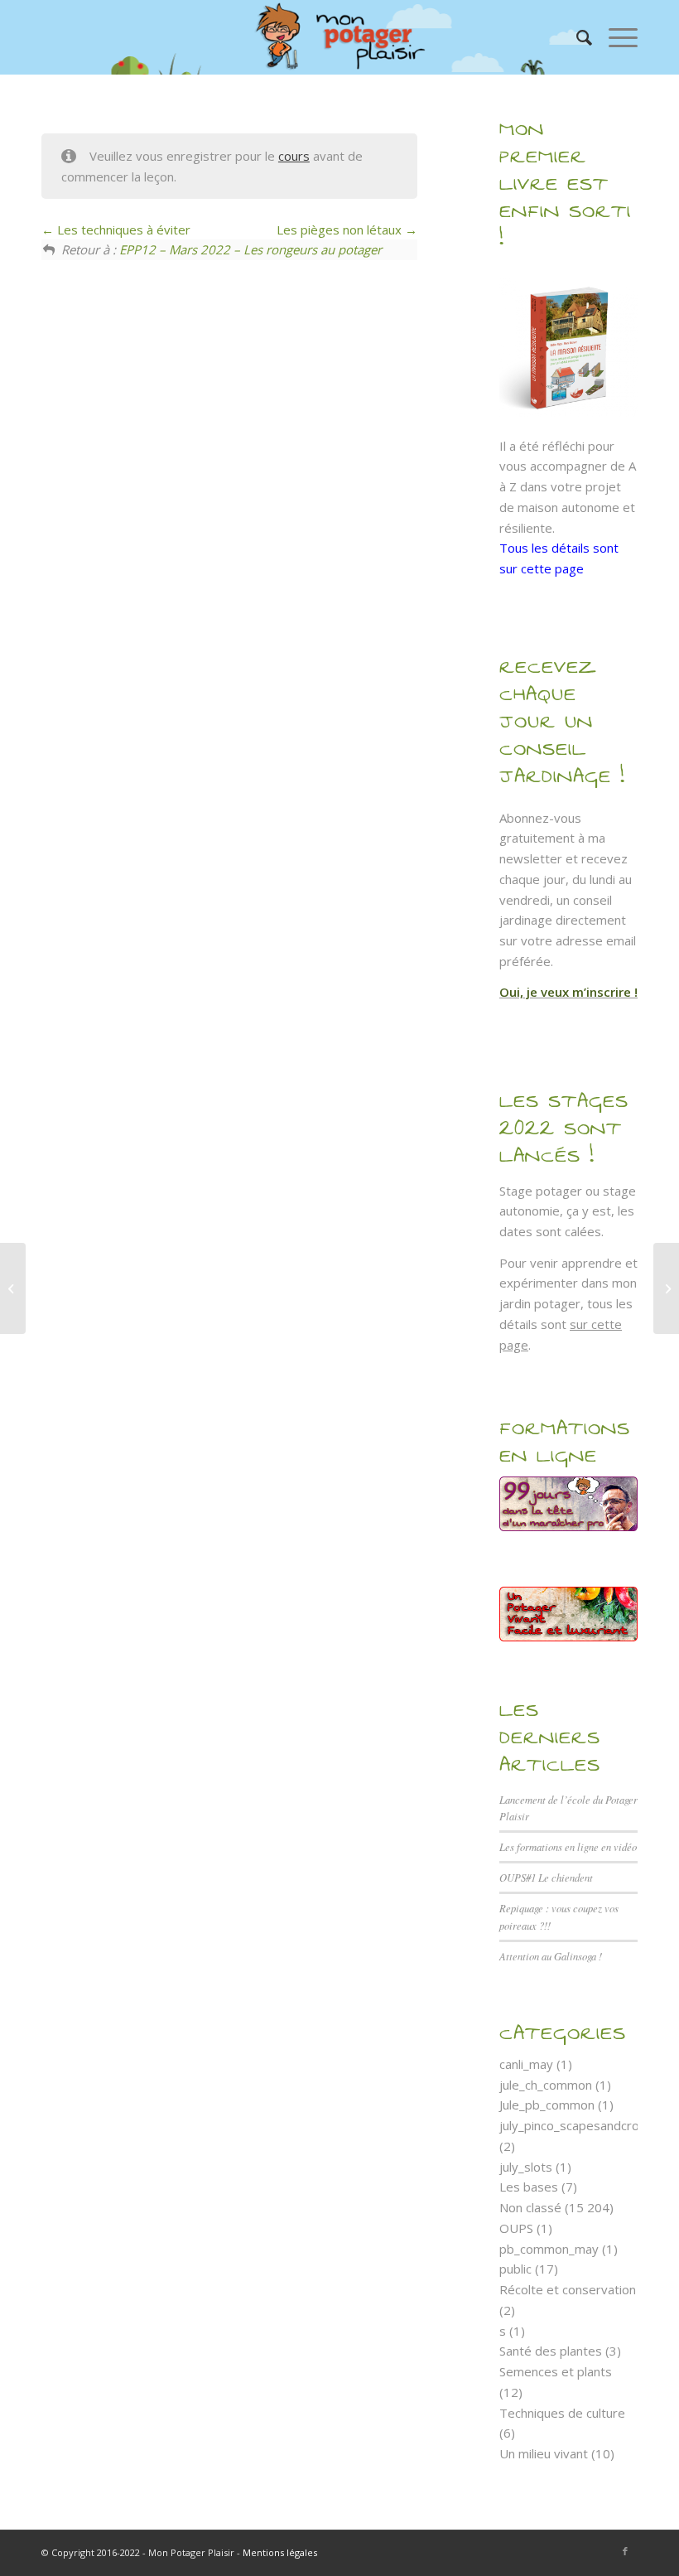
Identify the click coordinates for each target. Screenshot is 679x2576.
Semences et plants (556, 2371)
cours (294, 156)
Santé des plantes (551, 2351)
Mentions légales (280, 2552)
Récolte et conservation (568, 2289)
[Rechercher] (576, 37)
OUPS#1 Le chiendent (546, 1877)
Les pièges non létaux (341, 230)
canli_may (526, 2064)
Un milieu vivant (544, 2453)
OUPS (516, 2228)
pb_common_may (549, 2249)
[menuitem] (576, 37)
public (515, 2269)
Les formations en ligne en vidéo (568, 1846)
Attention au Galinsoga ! (551, 1956)
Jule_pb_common (547, 2105)
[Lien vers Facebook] (625, 2551)
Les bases (529, 2187)
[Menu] (615, 37)
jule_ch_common (546, 2085)
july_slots (526, 2167)
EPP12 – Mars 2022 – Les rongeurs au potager (250, 249)
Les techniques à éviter (122, 230)
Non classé (530, 2207)
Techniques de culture (562, 2413)
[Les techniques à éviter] (13, 1288)
